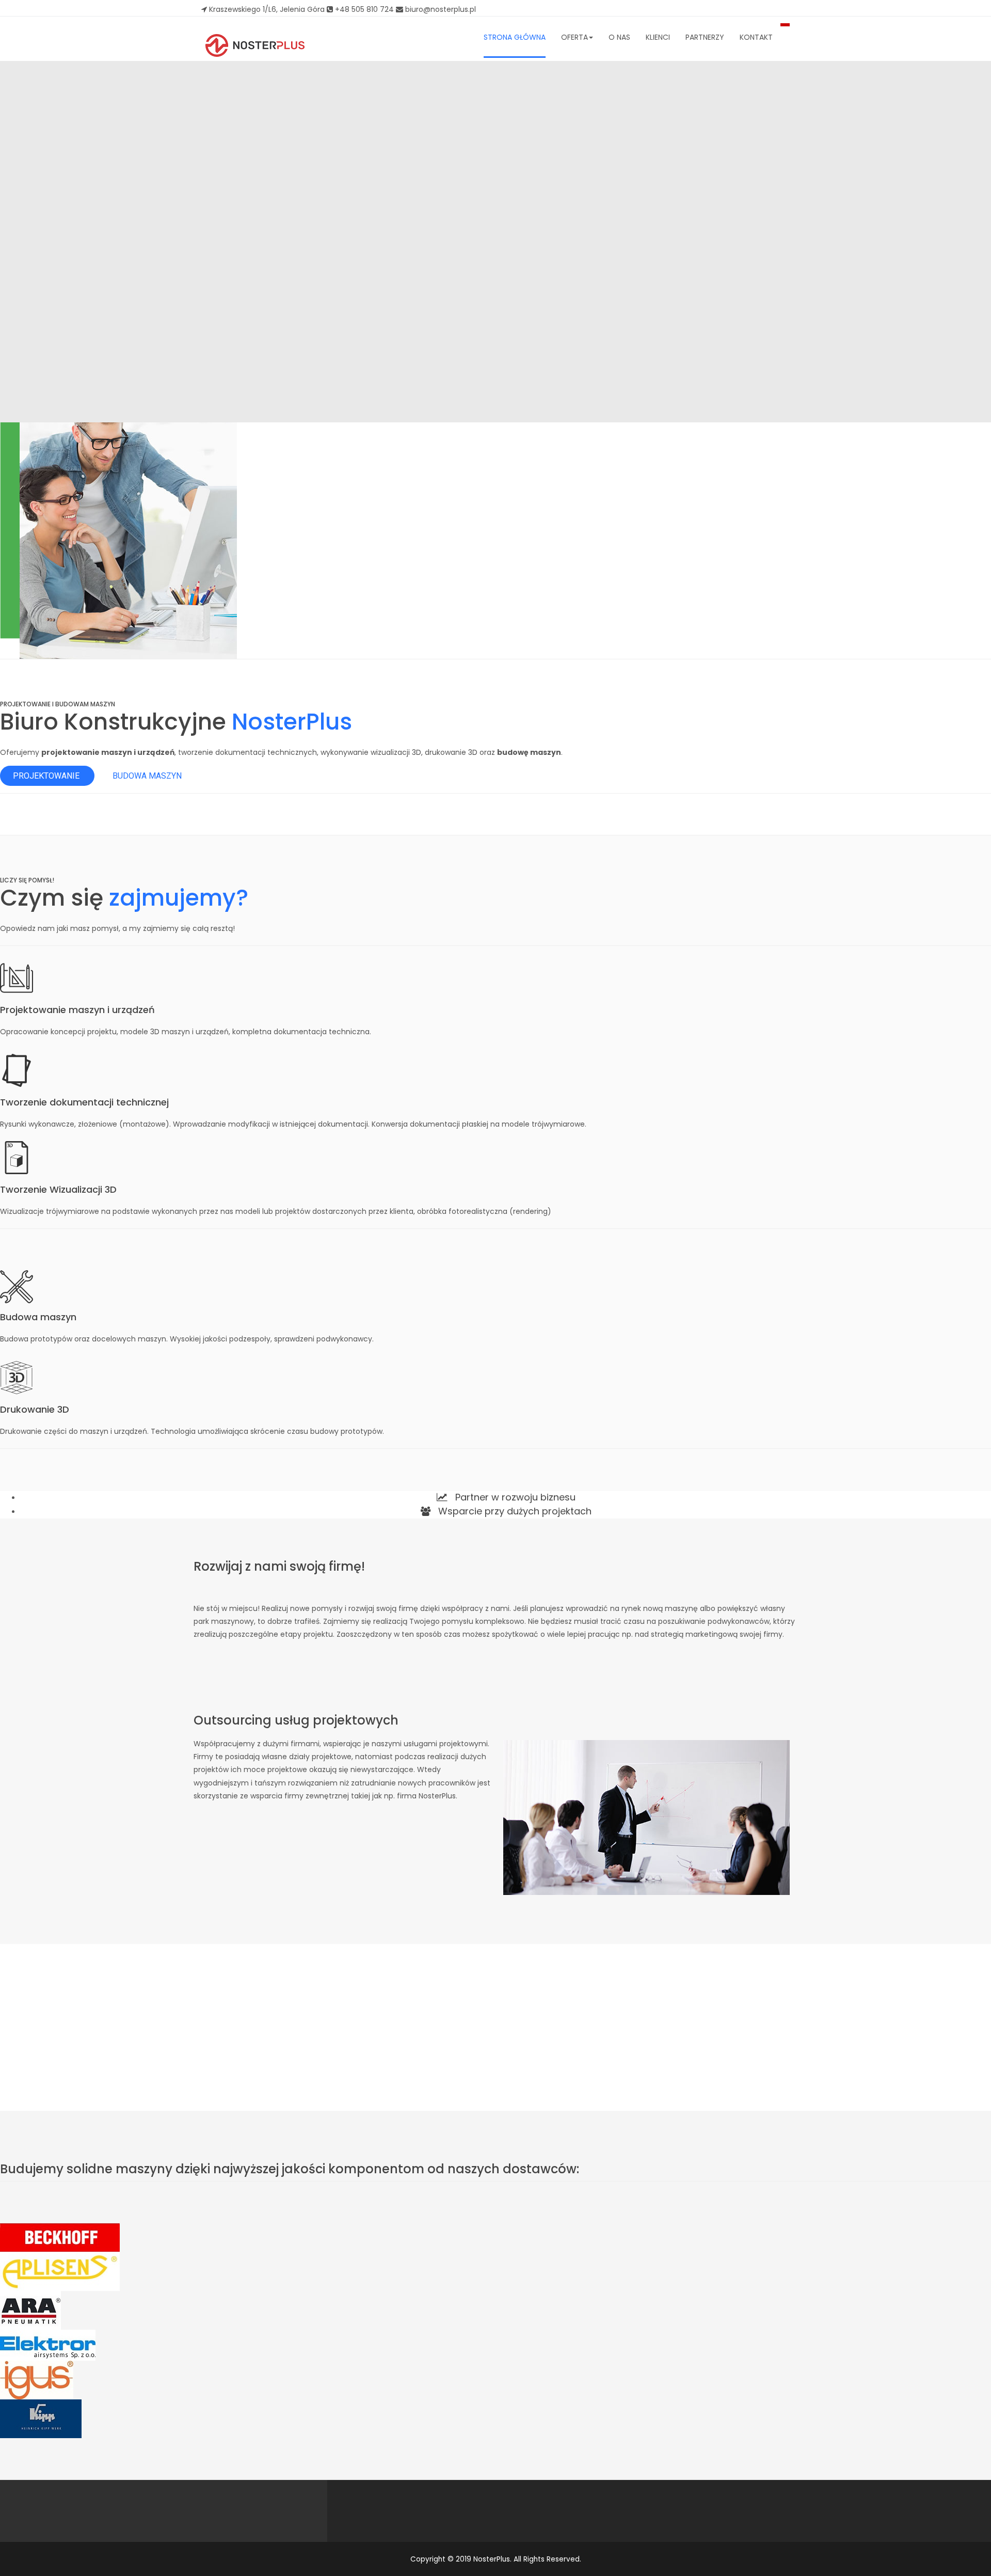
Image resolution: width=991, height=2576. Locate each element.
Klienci (658, 37)
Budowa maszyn (147, 776)
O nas (619, 37)
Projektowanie (47, 776)
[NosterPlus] (255, 45)
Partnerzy (705, 37)
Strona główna (515, 37)
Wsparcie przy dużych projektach (514, 1511)
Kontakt (756, 37)
